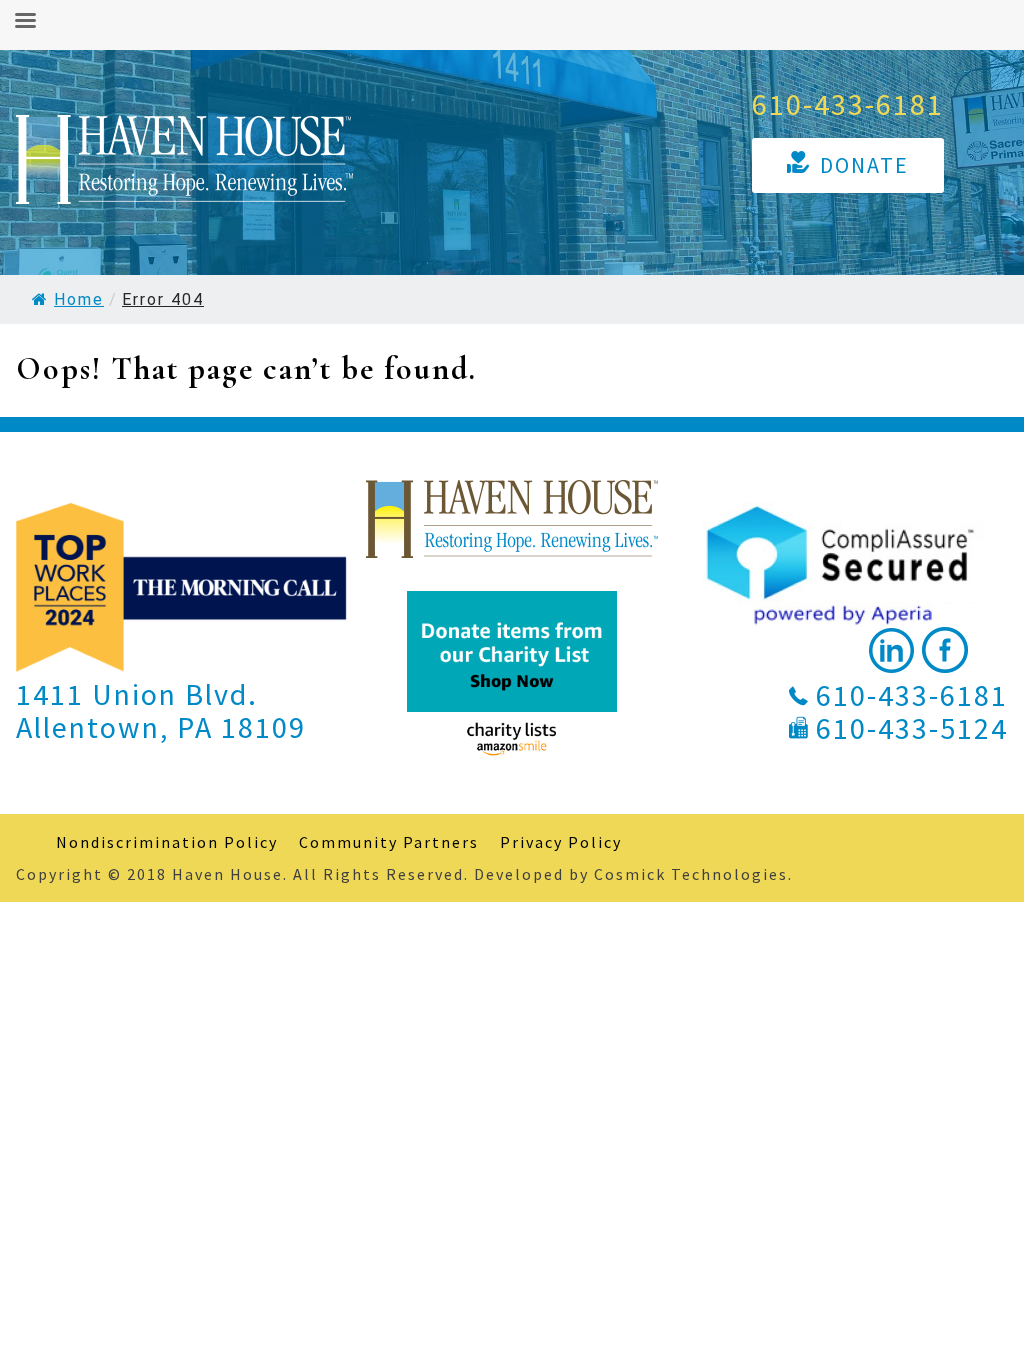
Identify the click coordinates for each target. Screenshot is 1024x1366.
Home (79, 299)
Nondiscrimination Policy (167, 842)
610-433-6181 (848, 104)
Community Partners (389, 842)
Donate (864, 165)
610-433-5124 (912, 728)
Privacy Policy (561, 842)
